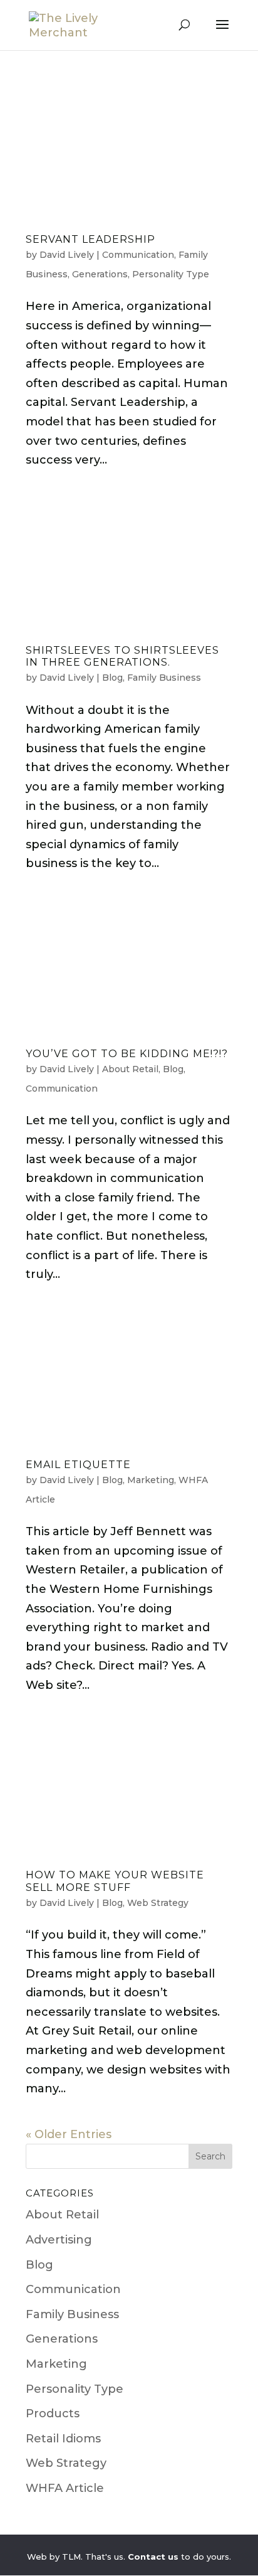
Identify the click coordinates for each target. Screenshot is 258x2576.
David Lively (67, 255)
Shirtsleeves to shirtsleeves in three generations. (122, 656)
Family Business (164, 678)
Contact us (153, 2557)
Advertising (59, 2240)
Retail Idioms (63, 2439)
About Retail (130, 1069)
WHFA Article (65, 2488)
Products (53, 2414)
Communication (138, 255)
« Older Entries (69, 2134)
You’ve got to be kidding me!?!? (127, 1054)
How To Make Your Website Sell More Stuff (115, 1881)
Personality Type (171, 274)
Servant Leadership (90, 239)
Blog (112, 678)
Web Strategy (158, 1903)
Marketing (151, 1480)
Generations (100, 274)
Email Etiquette (78, 1465)
